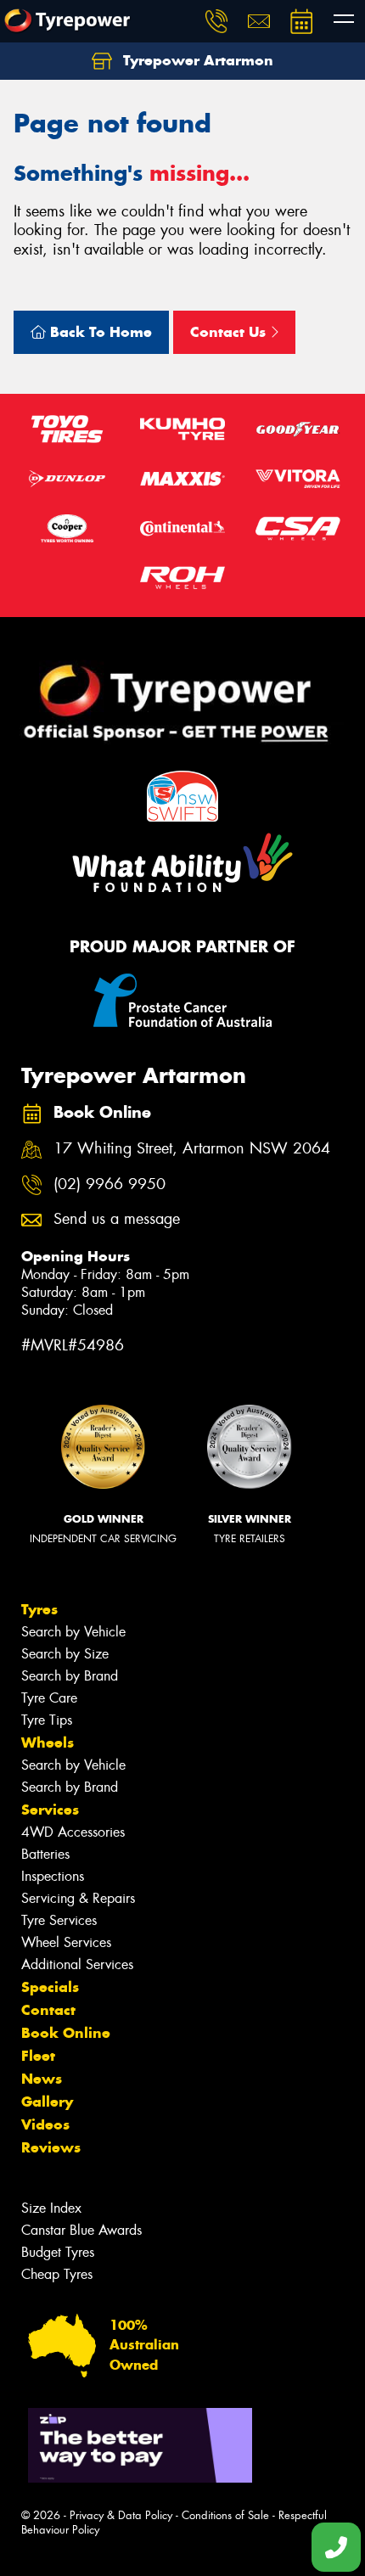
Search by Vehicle (73, 1632)
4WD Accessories (73, 1832)
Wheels (48, 1743)
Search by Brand (70, 1676)
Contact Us (230, 332)
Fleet (38, 2056)
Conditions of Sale (225, 2515)
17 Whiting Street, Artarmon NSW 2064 (192, 1149)
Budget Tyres (58, 2252)
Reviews (51, 2147)
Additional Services (77, 1964)
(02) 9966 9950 (109, 1184)
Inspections (53, 1876)
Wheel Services (66, 1942)
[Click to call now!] (216, 21)
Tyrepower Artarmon (196, 60)
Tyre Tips (47, 1720)
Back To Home (99, 332)
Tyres (39, 1609)
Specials (50, 1987)
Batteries (45, 1854)
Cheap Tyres (57, 2274)
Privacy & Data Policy (121, 2515)
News (42, 2079)
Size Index (51, 2208)
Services (50, 1810)
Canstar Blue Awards (81, 2230)
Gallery (47, 2102)
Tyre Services (59, 1920)
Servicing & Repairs (78, 1898)
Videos (45, 2124)
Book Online (66, 2033)
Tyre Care (49, 1698)
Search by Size (65, 1654)
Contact (48, 2010)
